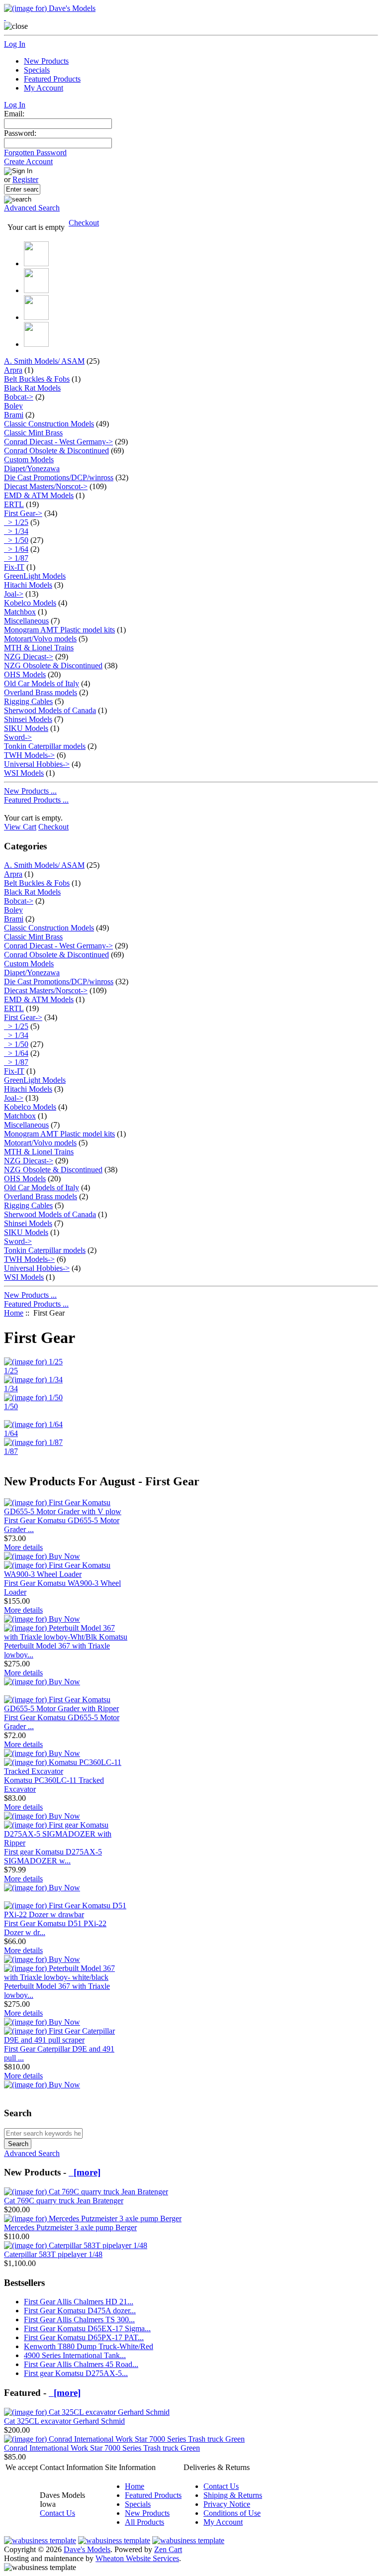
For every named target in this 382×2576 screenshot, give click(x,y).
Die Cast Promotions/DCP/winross (59, 477)
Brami (14, 415)
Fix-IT (14, 567)
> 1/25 (16, 522)
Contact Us (57, 2513)
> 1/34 (16, 531)
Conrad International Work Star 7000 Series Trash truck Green (102, 2448)
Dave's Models (87, 2549)
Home (14, 1313)
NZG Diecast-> (29, 657)
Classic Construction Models (49, 424)
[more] (85, 2172)
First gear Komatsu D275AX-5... (76, 2373)
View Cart (20, 827)
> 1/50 (16, 540)
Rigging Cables (28, 701)
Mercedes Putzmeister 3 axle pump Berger (70, 2227)
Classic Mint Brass (33, 433)
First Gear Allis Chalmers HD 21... (79, 2302)
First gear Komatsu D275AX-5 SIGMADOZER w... (53, 1856)
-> (23, 513)
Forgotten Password (35, 153)
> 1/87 (16, 558)
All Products (144, 2522)
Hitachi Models (28, 585)
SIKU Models (26, 728)
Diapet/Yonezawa (32, 468)
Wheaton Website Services (137, 2558)
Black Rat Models (32, 388)
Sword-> (18, 737)
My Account (44, 88)
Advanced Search (32, 208)
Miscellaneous (26, 621)
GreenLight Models (35, 576)
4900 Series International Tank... (75, 2355)
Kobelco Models (30, 603)
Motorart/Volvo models (40, 639)
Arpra (13, 370)
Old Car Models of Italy (42, 683)
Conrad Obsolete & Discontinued (56, 451)
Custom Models (29, 460)
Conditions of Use (232, 2513)
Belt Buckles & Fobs (37, 379)
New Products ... (30, 791)
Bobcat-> (19, 397)
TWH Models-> (29, 755)
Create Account (28, 161)
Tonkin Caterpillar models (45, 746)
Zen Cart (168, 2549)
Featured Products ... (36, 800)
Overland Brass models (41, 692)
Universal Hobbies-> (37, 764)
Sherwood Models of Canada (50, 710)
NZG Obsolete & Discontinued (53, 666)
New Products (46, 61)
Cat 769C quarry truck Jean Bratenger (64, 2201)
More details (23, 1547)
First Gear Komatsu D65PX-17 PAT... (84, 2337)
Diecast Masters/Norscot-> (46, 486)
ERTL (14, 504)
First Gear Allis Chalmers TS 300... (79, 2319)
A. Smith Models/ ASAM (44, 361)
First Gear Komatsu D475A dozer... (80, 2311)
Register (25, 179)
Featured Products (52, 79)
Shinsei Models (28, 719)
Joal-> (14, 594)
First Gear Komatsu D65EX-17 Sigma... (87, 2328)
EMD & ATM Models (39, 495)
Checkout (84, 223)
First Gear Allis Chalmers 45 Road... (81, 2364)
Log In (15, 44)
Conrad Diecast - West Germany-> (58, 442)
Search (18, 2113)
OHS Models (25, 674)
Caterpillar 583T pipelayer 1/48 (53, 2254)
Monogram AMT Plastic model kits (59, 630)
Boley (13, 406)
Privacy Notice (227, 2504)
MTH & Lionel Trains (39, 648)
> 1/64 (16, 549)
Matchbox (20, 612)
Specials (37, 70)
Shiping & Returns (233, 2495)
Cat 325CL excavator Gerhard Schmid (64, 2421)
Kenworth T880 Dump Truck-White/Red (89, 2346)
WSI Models (24, 773)
